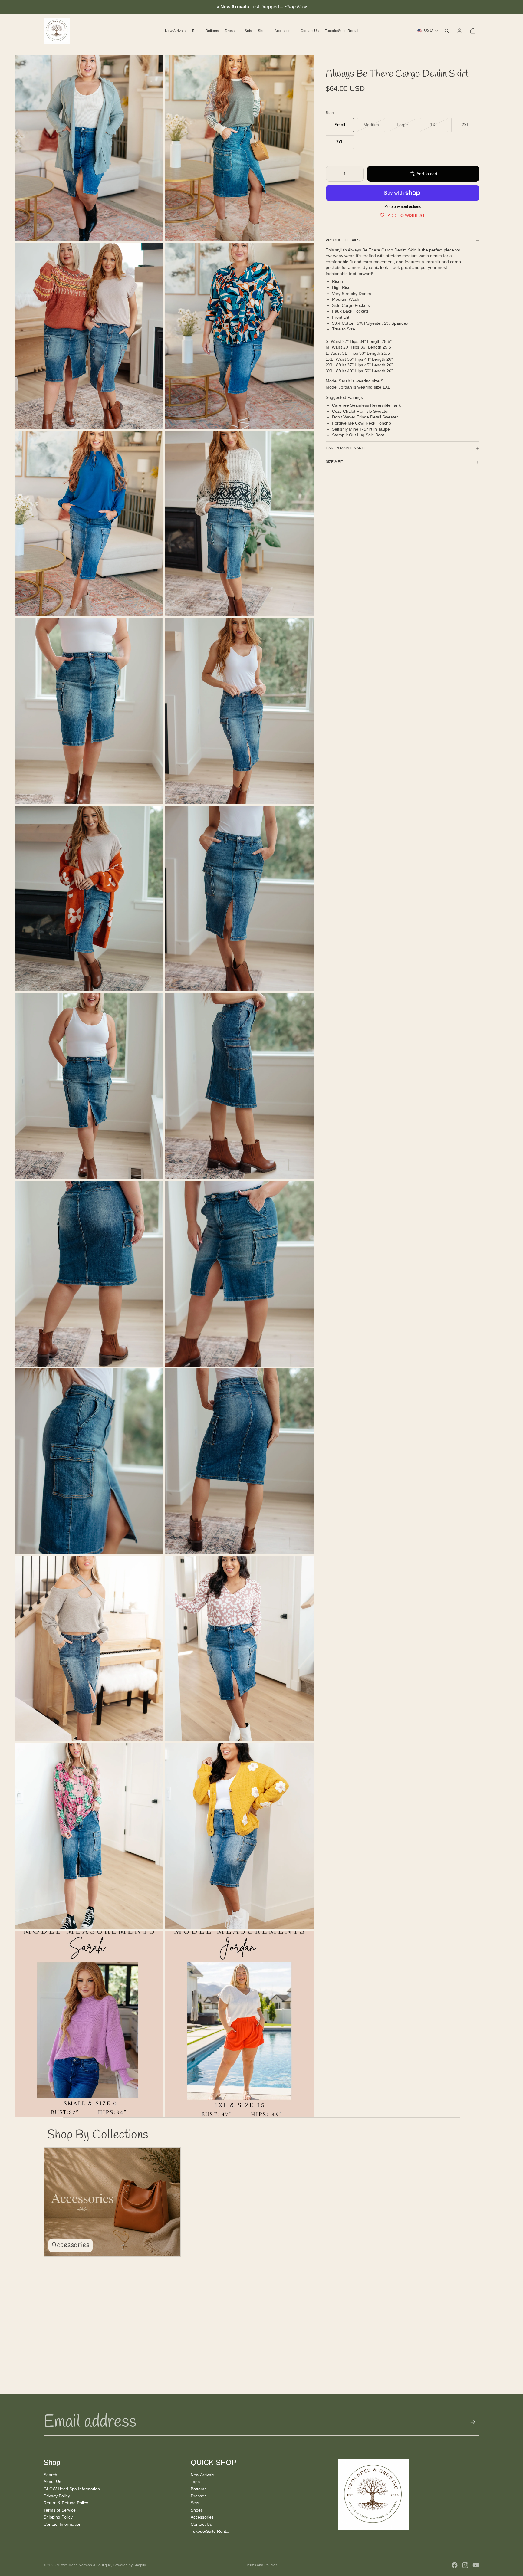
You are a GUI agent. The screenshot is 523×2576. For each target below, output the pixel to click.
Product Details (343, 240)
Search (50, 2474)
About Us (52, 2482)
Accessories (202, 2517)
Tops (195, 2482)
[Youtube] (476, 2565)
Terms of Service (60, 2510)
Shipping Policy (58, 2517)
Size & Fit (334, 462)
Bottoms (199, 2489)
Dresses (199, 2496)
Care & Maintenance (346, 448)
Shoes (197, 2510)
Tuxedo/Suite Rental (210, 2531)
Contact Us (201, 2524)
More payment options (403, 207)
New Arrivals (202, 2474)
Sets (195, 2503)
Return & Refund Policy (66, 2503)
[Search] (447, 31)
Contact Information (62, 2524)
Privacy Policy (57, 2496)
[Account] (459, 31)
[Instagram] (465, 2565)
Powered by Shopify (129, 2565)
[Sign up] (473, 2422)
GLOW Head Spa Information (72, 2489)
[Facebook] (455, 2565)
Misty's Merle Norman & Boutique (84, 2565)
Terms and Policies (262, 2565)
